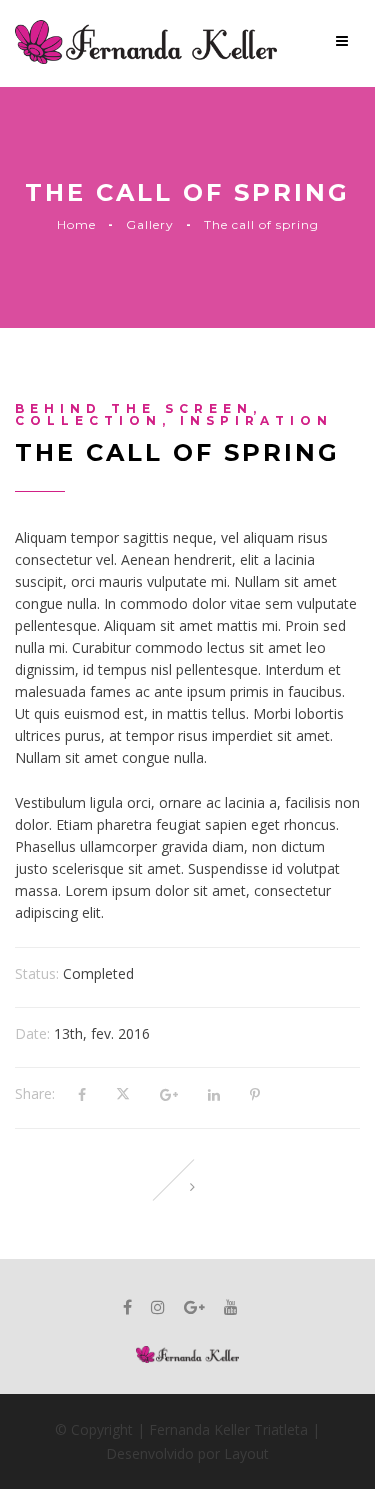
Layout (244, 1453)
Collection (88, 420)
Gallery (150, 224)
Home (76, 224)
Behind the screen (134, 408)
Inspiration (256, 420)
